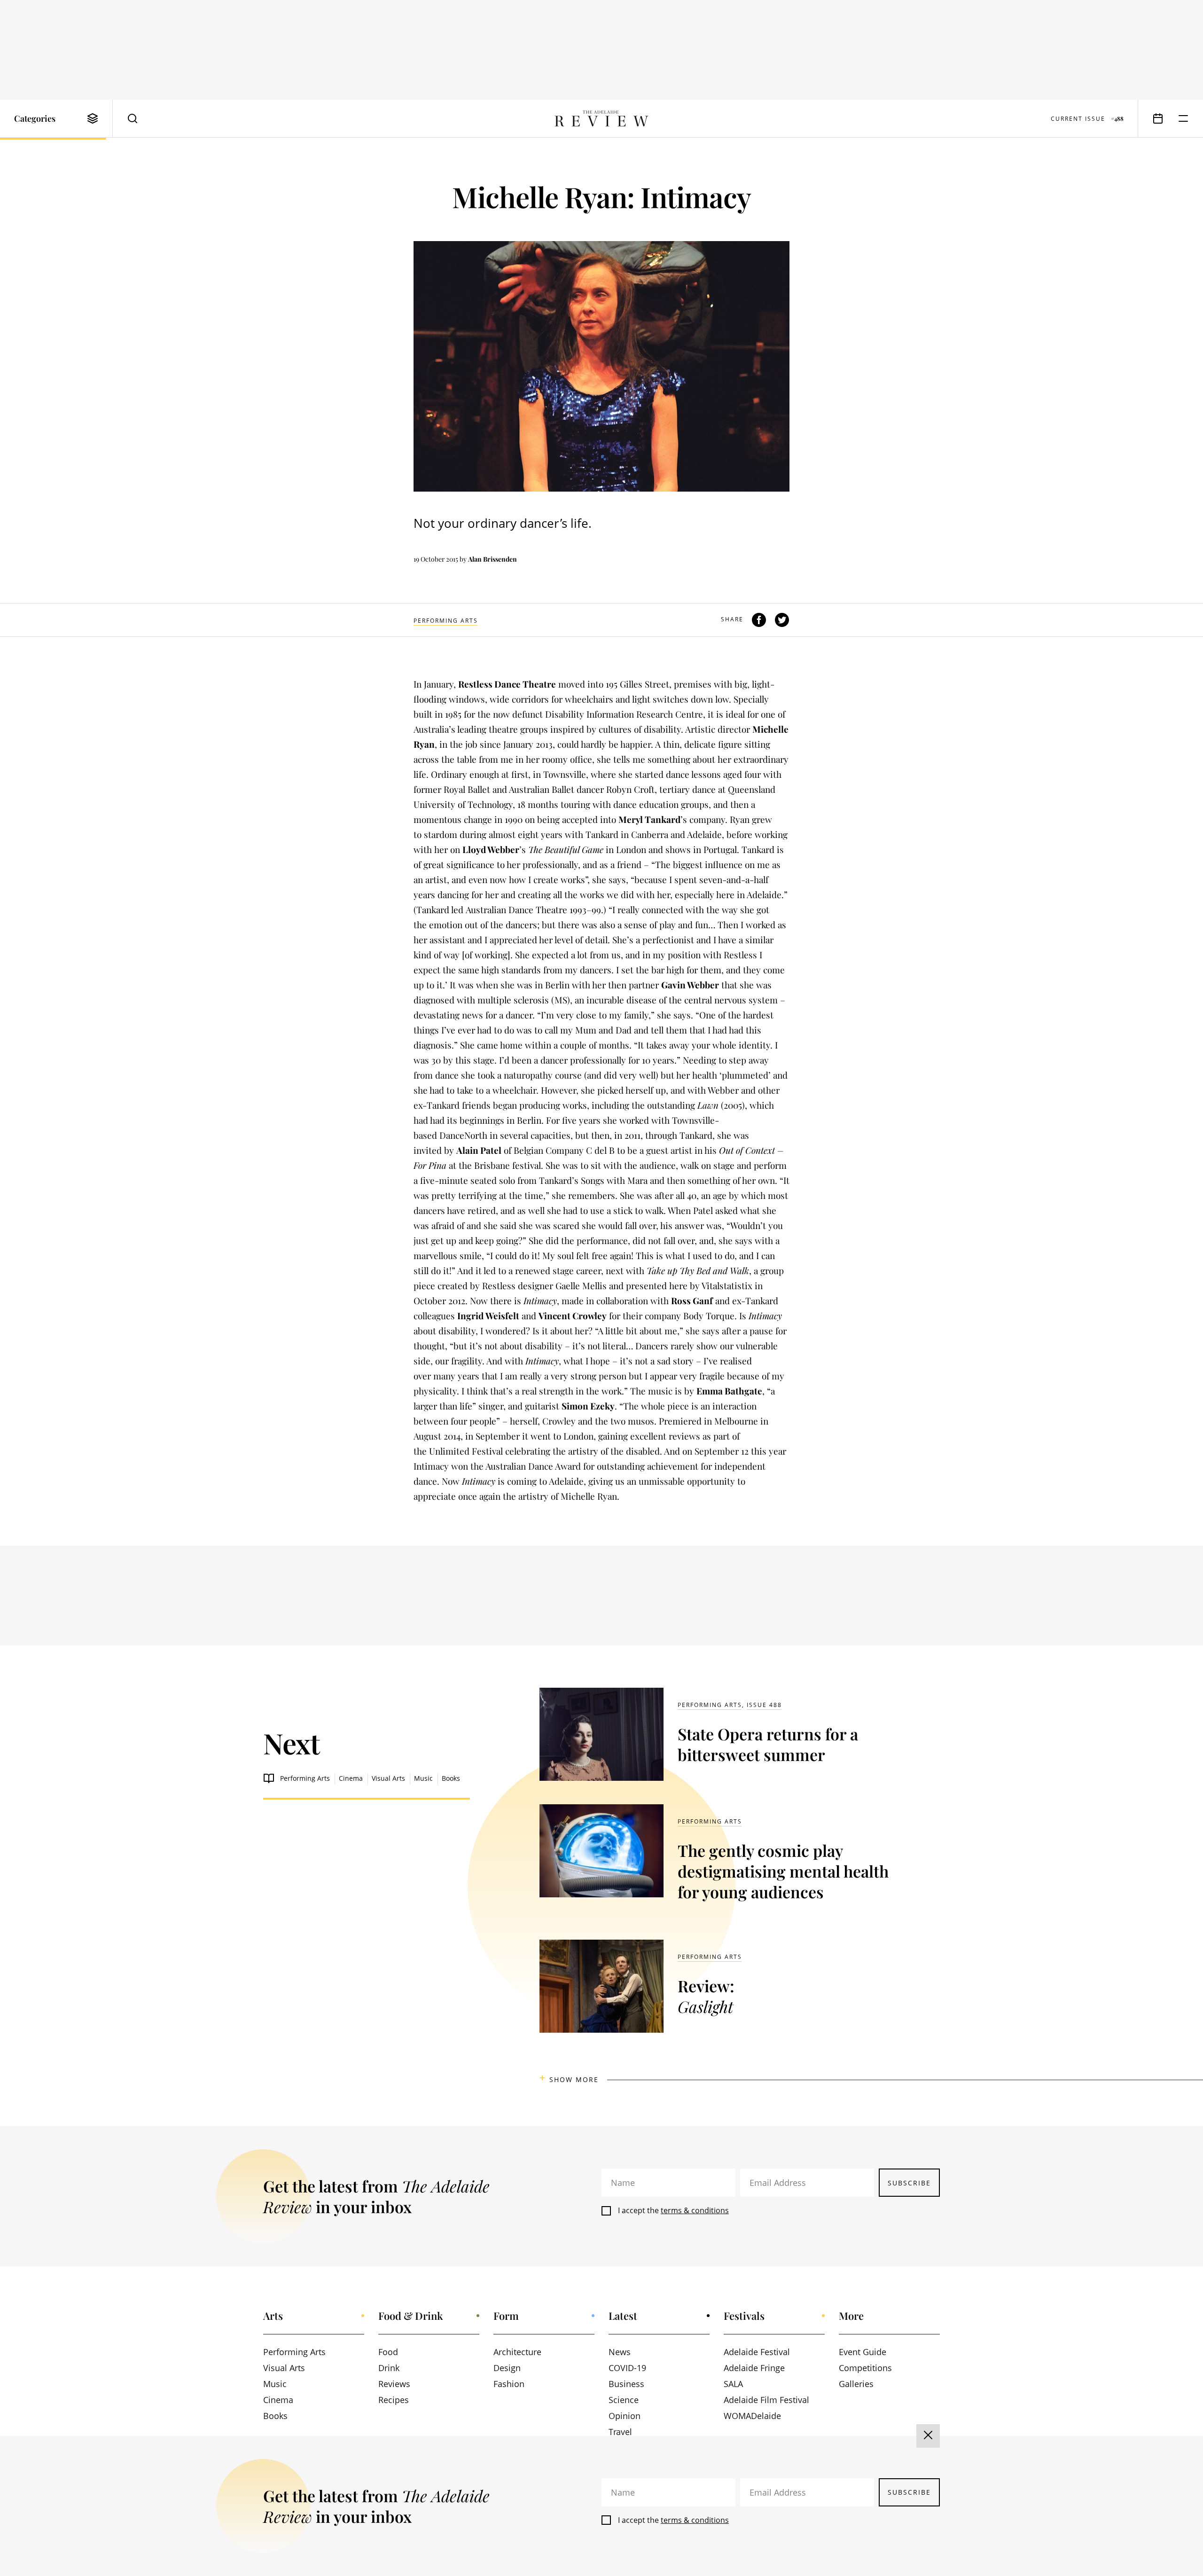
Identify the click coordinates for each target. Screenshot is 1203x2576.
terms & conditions (695, 2210)
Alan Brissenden (492, 559)
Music (423, 1778)
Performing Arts (446, 621)
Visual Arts (388, 1778)
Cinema (351, 1778)
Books (451, 1778)
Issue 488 (764, 1705)
